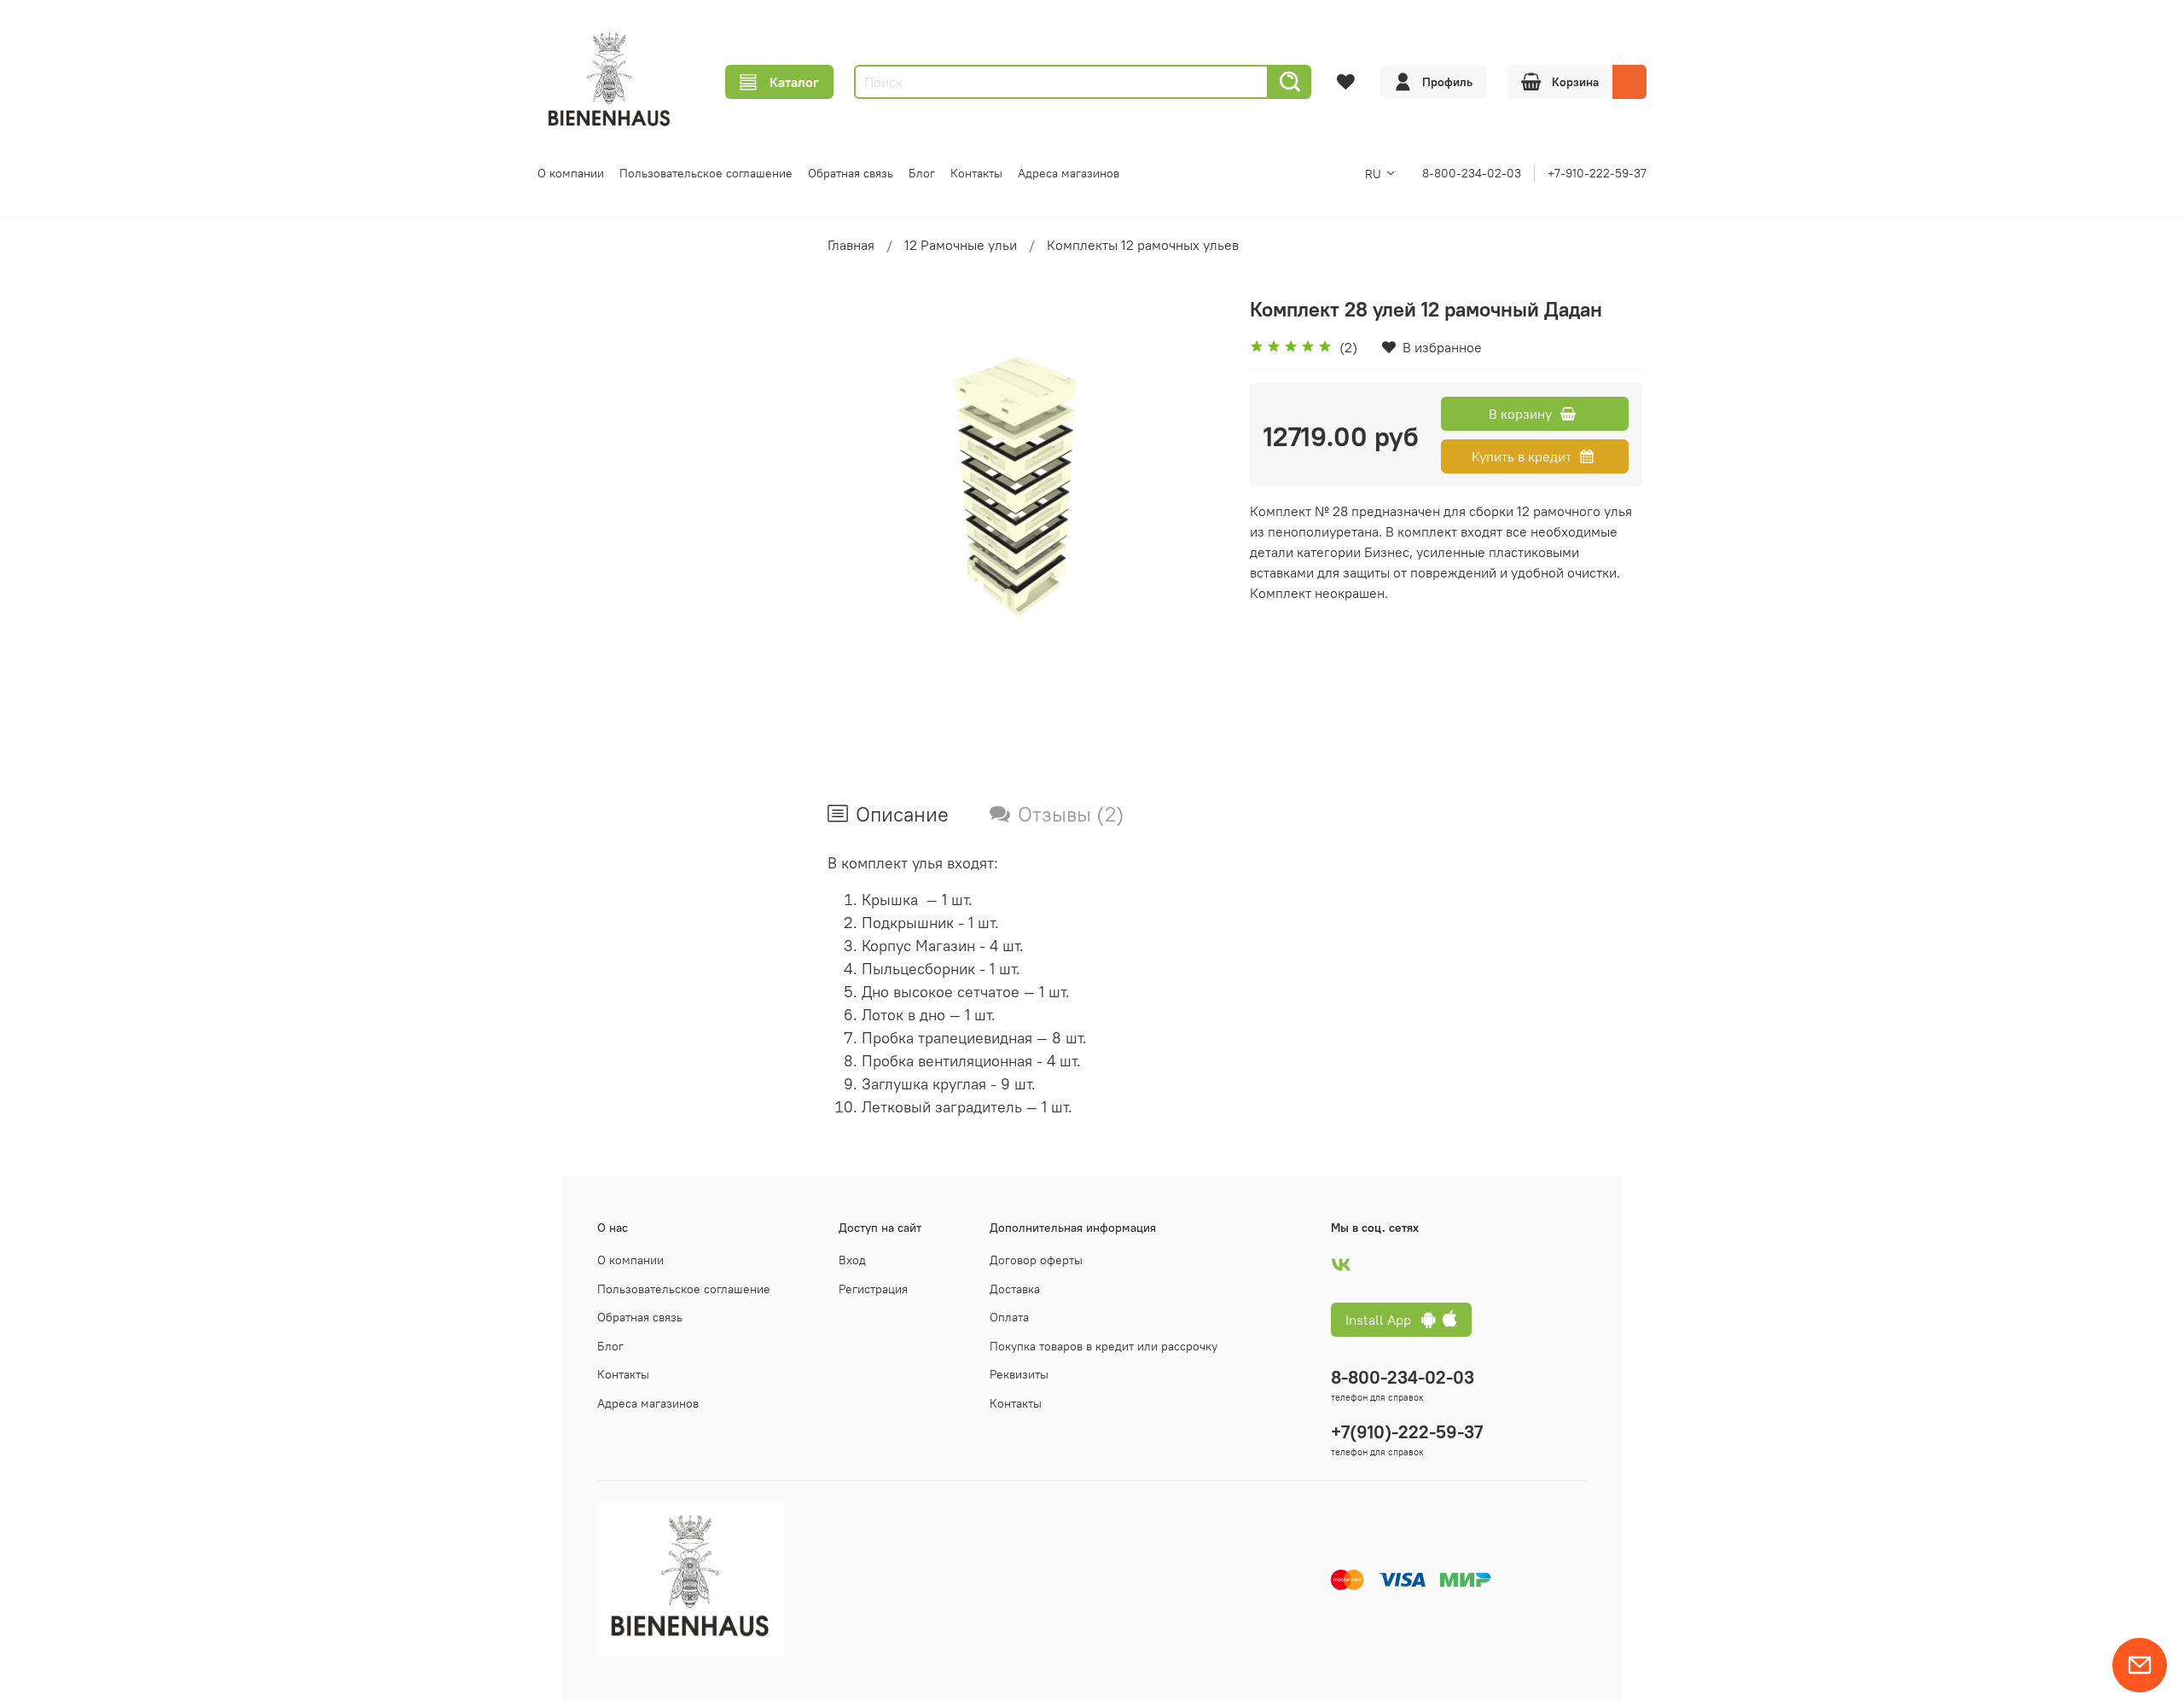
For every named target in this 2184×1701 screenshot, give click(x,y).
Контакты (976, 173)
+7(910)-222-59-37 (1407, 1432)
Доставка (1015, 1289)
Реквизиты (1019, 1374)
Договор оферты (1036, 1260)
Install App (1383, 1320)
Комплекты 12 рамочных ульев (1143, 245)
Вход (852, 1260)
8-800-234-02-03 (1472, 173)
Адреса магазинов (1069, 173)
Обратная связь (851, 173)
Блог (922, 173)
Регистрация (873, 1289)
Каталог (794, 82)
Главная (851, 245)
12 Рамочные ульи (961, 245)
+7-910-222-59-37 (1597, 173)
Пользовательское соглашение (706, 173)
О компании (571, 173)
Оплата (1009, 1317)
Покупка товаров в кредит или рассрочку (1104, 1346)
